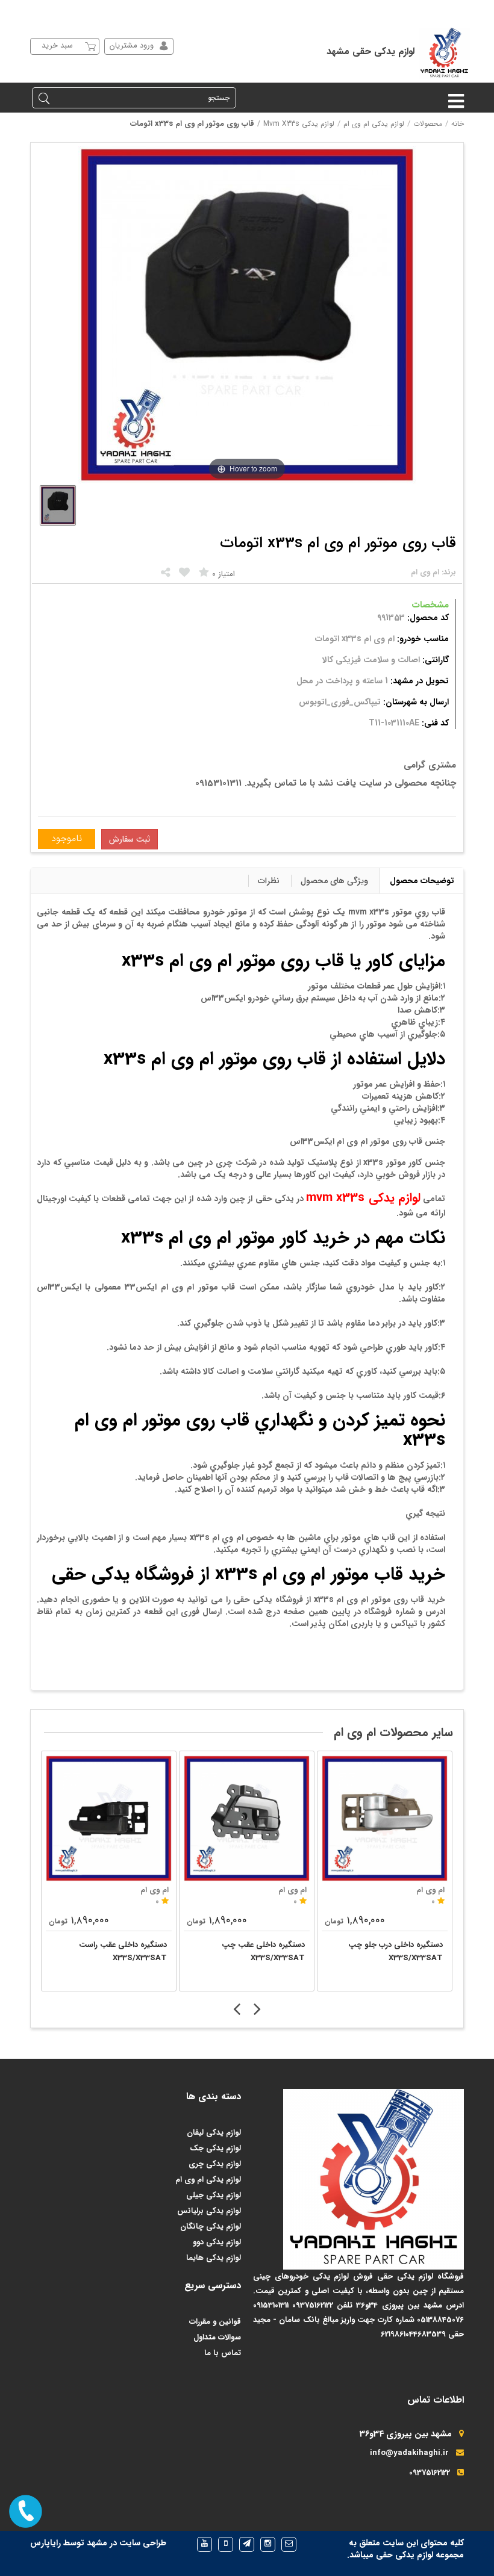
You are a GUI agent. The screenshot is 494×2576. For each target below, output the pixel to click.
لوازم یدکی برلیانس (209, 2211)
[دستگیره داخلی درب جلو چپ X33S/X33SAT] (385, 1818)
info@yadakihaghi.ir (409, 2453)
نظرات (269, 881)
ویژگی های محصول (334, 881)
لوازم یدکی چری (215, 2164)
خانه (458, 124)
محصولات (428, 124)
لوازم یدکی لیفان (214, 2133)
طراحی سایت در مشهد (127, 2543)
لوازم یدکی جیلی (214, 2195)
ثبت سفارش (130, 839)
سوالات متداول (217, 2337)
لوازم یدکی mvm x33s (299, 124)
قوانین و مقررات (215, 2322)
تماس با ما (223, 2353)
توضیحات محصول (422, 881)
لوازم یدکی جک (215, 2148)
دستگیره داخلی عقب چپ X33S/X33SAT (263, 1951)
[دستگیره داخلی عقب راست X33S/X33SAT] (109, 1818)
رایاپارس (45, 2543)
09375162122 (430, 2473)
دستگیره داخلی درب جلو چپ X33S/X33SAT (396, 1951)
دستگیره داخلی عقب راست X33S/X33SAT (123, 1951)
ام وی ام (155, 1890)
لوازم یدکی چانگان (211, 2227)
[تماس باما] (26, 2511)
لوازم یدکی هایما (214, 2258)
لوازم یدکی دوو (217, 2242)
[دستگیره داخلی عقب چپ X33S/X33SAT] (247, 1818)
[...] (58, 505)
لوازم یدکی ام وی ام (374, 124)
